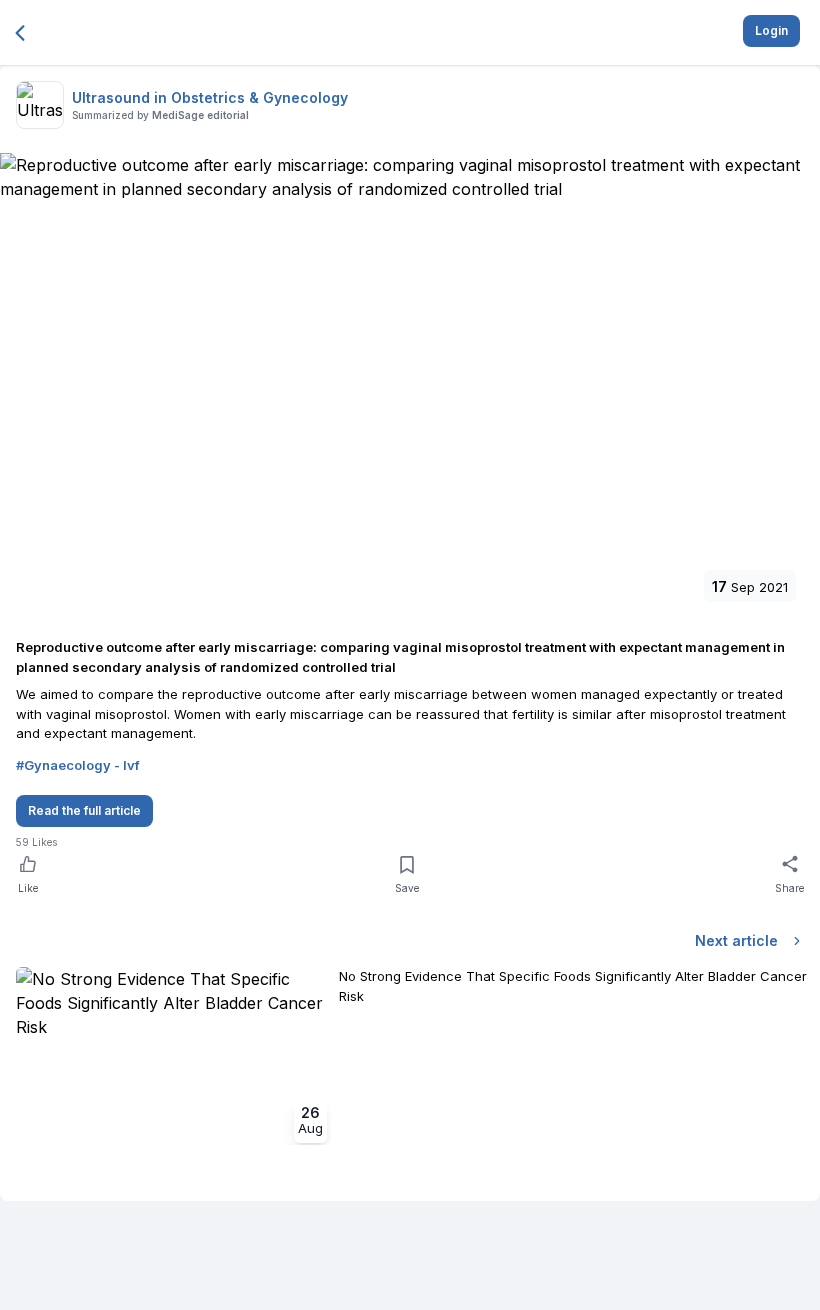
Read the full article (84, 810)
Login (771, 30)
